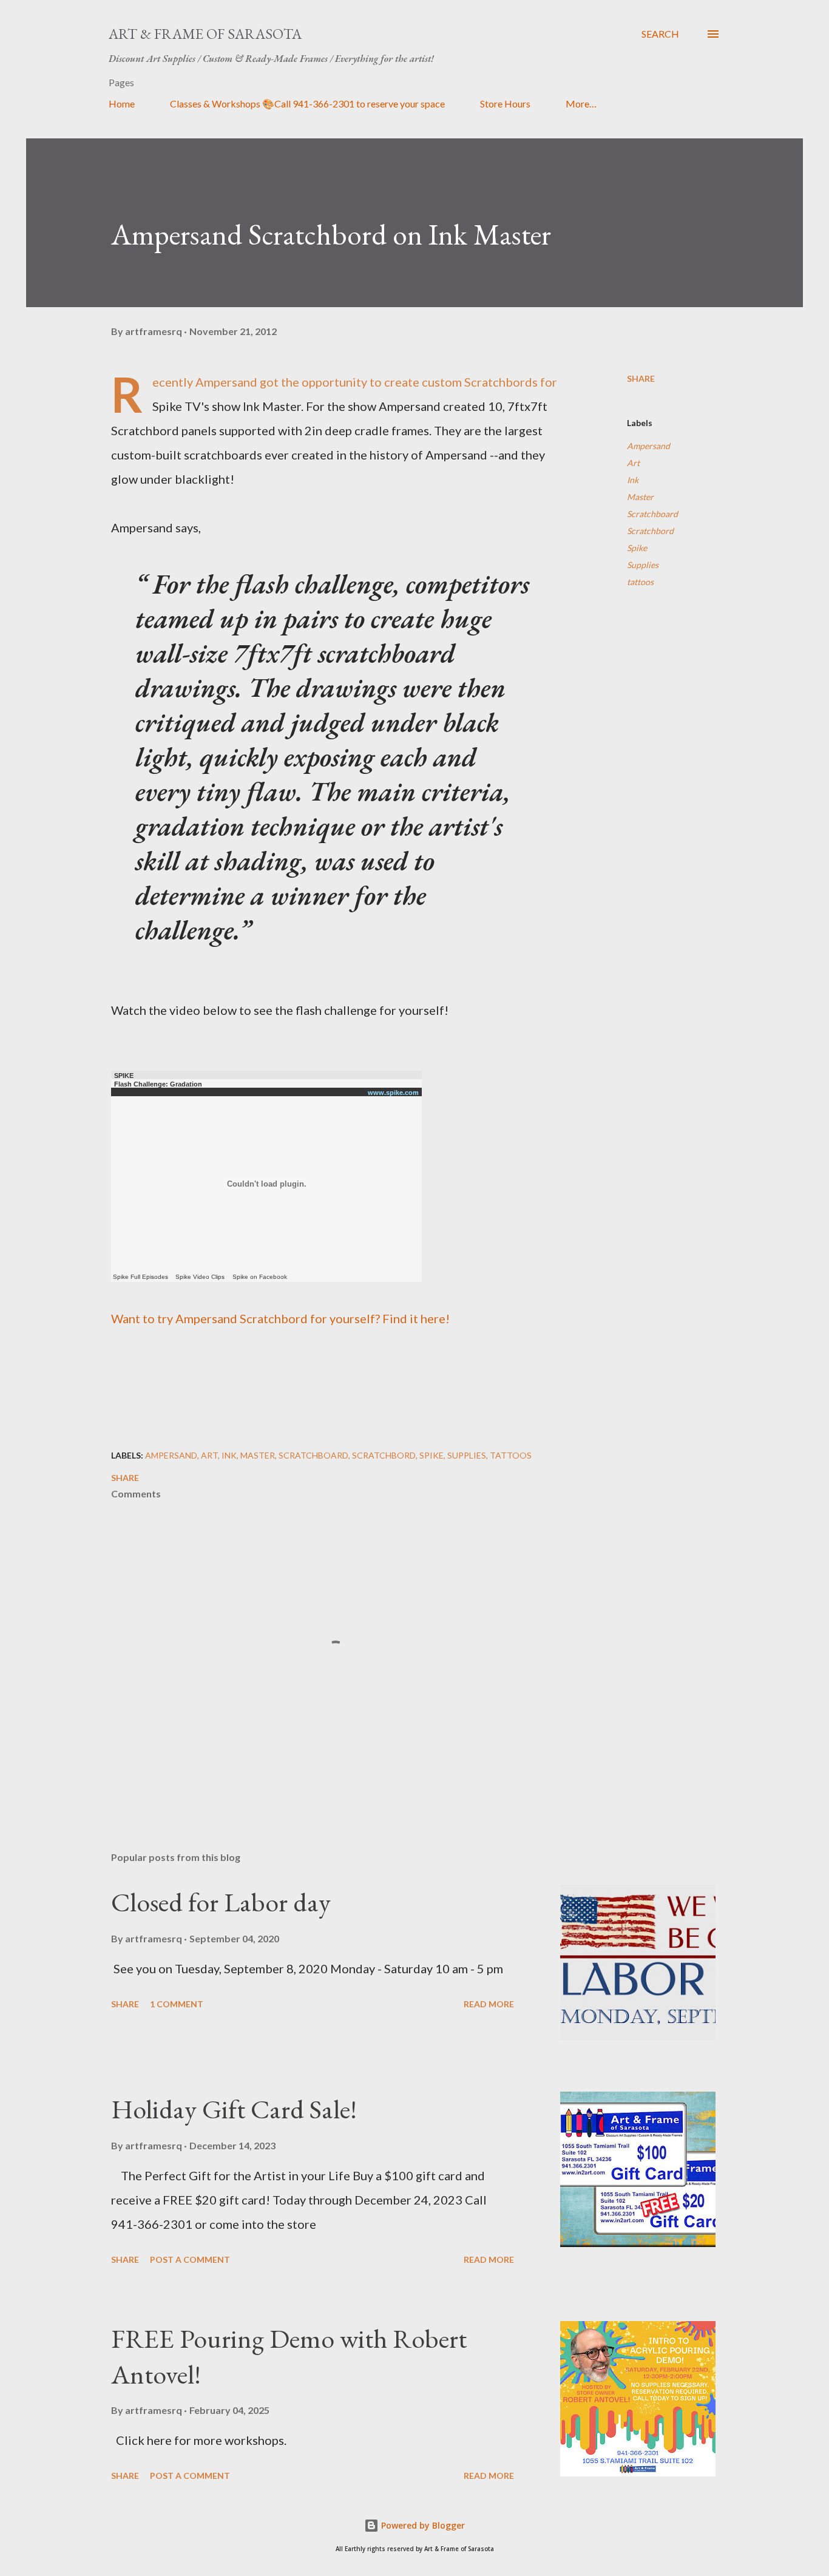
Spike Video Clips (200, 1277)
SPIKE (124, 1076)
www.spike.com (393, 1093)
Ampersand (648, 446)
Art (633, 463)
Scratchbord (650, 531)
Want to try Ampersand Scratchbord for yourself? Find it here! (280, 1318)
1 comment (177, 2004)
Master (640, 497)
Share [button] (641, 378)
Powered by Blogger (422, 2525)
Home (122, 103)
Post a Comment (190, 2259)
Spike (637, 548)
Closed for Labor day (221, 1902)
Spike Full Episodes (140, 1277)
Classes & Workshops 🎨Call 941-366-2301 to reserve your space (307, 103)
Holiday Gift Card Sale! (234, 2109)
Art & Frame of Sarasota (205, 34)
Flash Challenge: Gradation (158, 1084)
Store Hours (505, 103)
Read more (489, 2004)
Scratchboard (652, 514)
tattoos (640, 582)
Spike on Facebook (260, 1277)
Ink (633, 480)
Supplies (643, 565)
